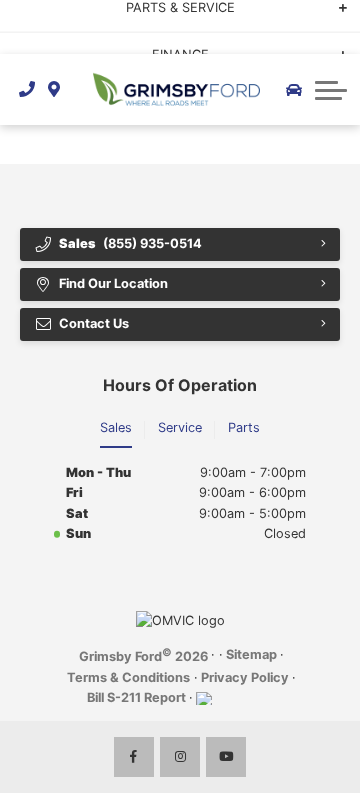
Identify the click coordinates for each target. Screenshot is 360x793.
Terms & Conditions (128, 677)
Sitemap (251, 654)
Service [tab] (180, 427)
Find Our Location (113, 283)
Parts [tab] (244, 427)
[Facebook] (134, 757)
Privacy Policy (245, 677)
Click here (44, 36)
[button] (331, 90)
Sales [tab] (116, 427)
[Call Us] (27, 89)
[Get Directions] (54, 89)
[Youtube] (226, 757)
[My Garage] (294, 90)
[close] (331, 15)
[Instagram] (180, 757)
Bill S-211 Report (136, 697)
